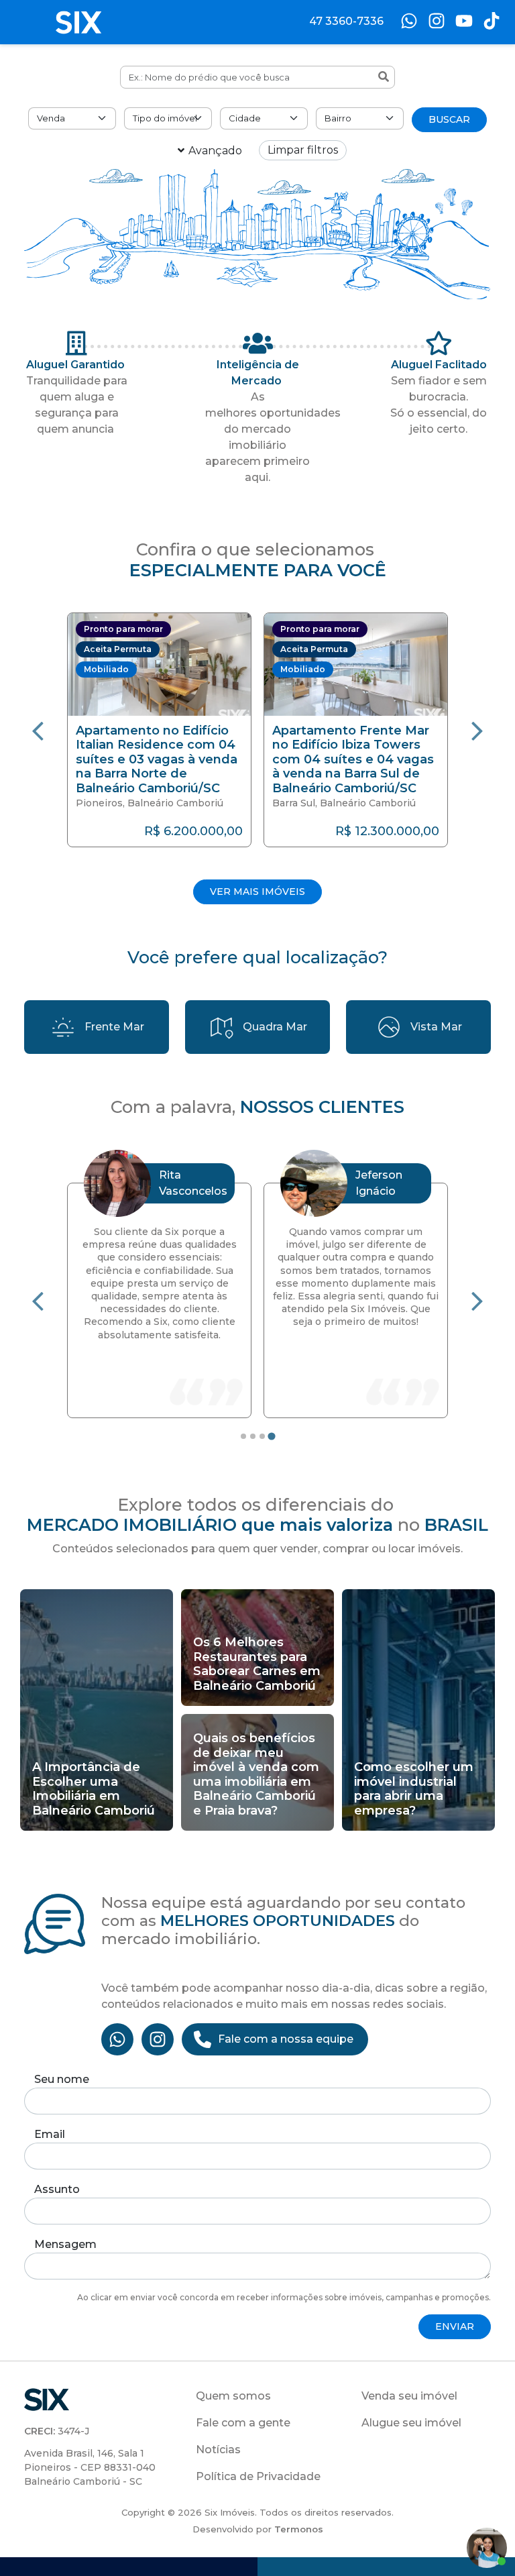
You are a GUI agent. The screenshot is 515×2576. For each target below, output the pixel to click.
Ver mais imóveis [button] (257, 892)
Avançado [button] (215, 151)
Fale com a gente (243, 2423)
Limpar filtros (303, 150)
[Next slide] (477, 730)
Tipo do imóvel (165, 118)
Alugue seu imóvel (411, 2423)
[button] (159, 730)
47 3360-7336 (346, 21)
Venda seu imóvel (409, 2396)
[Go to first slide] (477, 1300)
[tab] (243, 1436)
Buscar (449, 119)
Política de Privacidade (258, 2476)
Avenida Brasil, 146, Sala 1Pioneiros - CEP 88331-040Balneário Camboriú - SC (90, 2467)
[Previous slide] (38, 730)
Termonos (299, 2529)
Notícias (218, 2450)
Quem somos (233, 2396)
